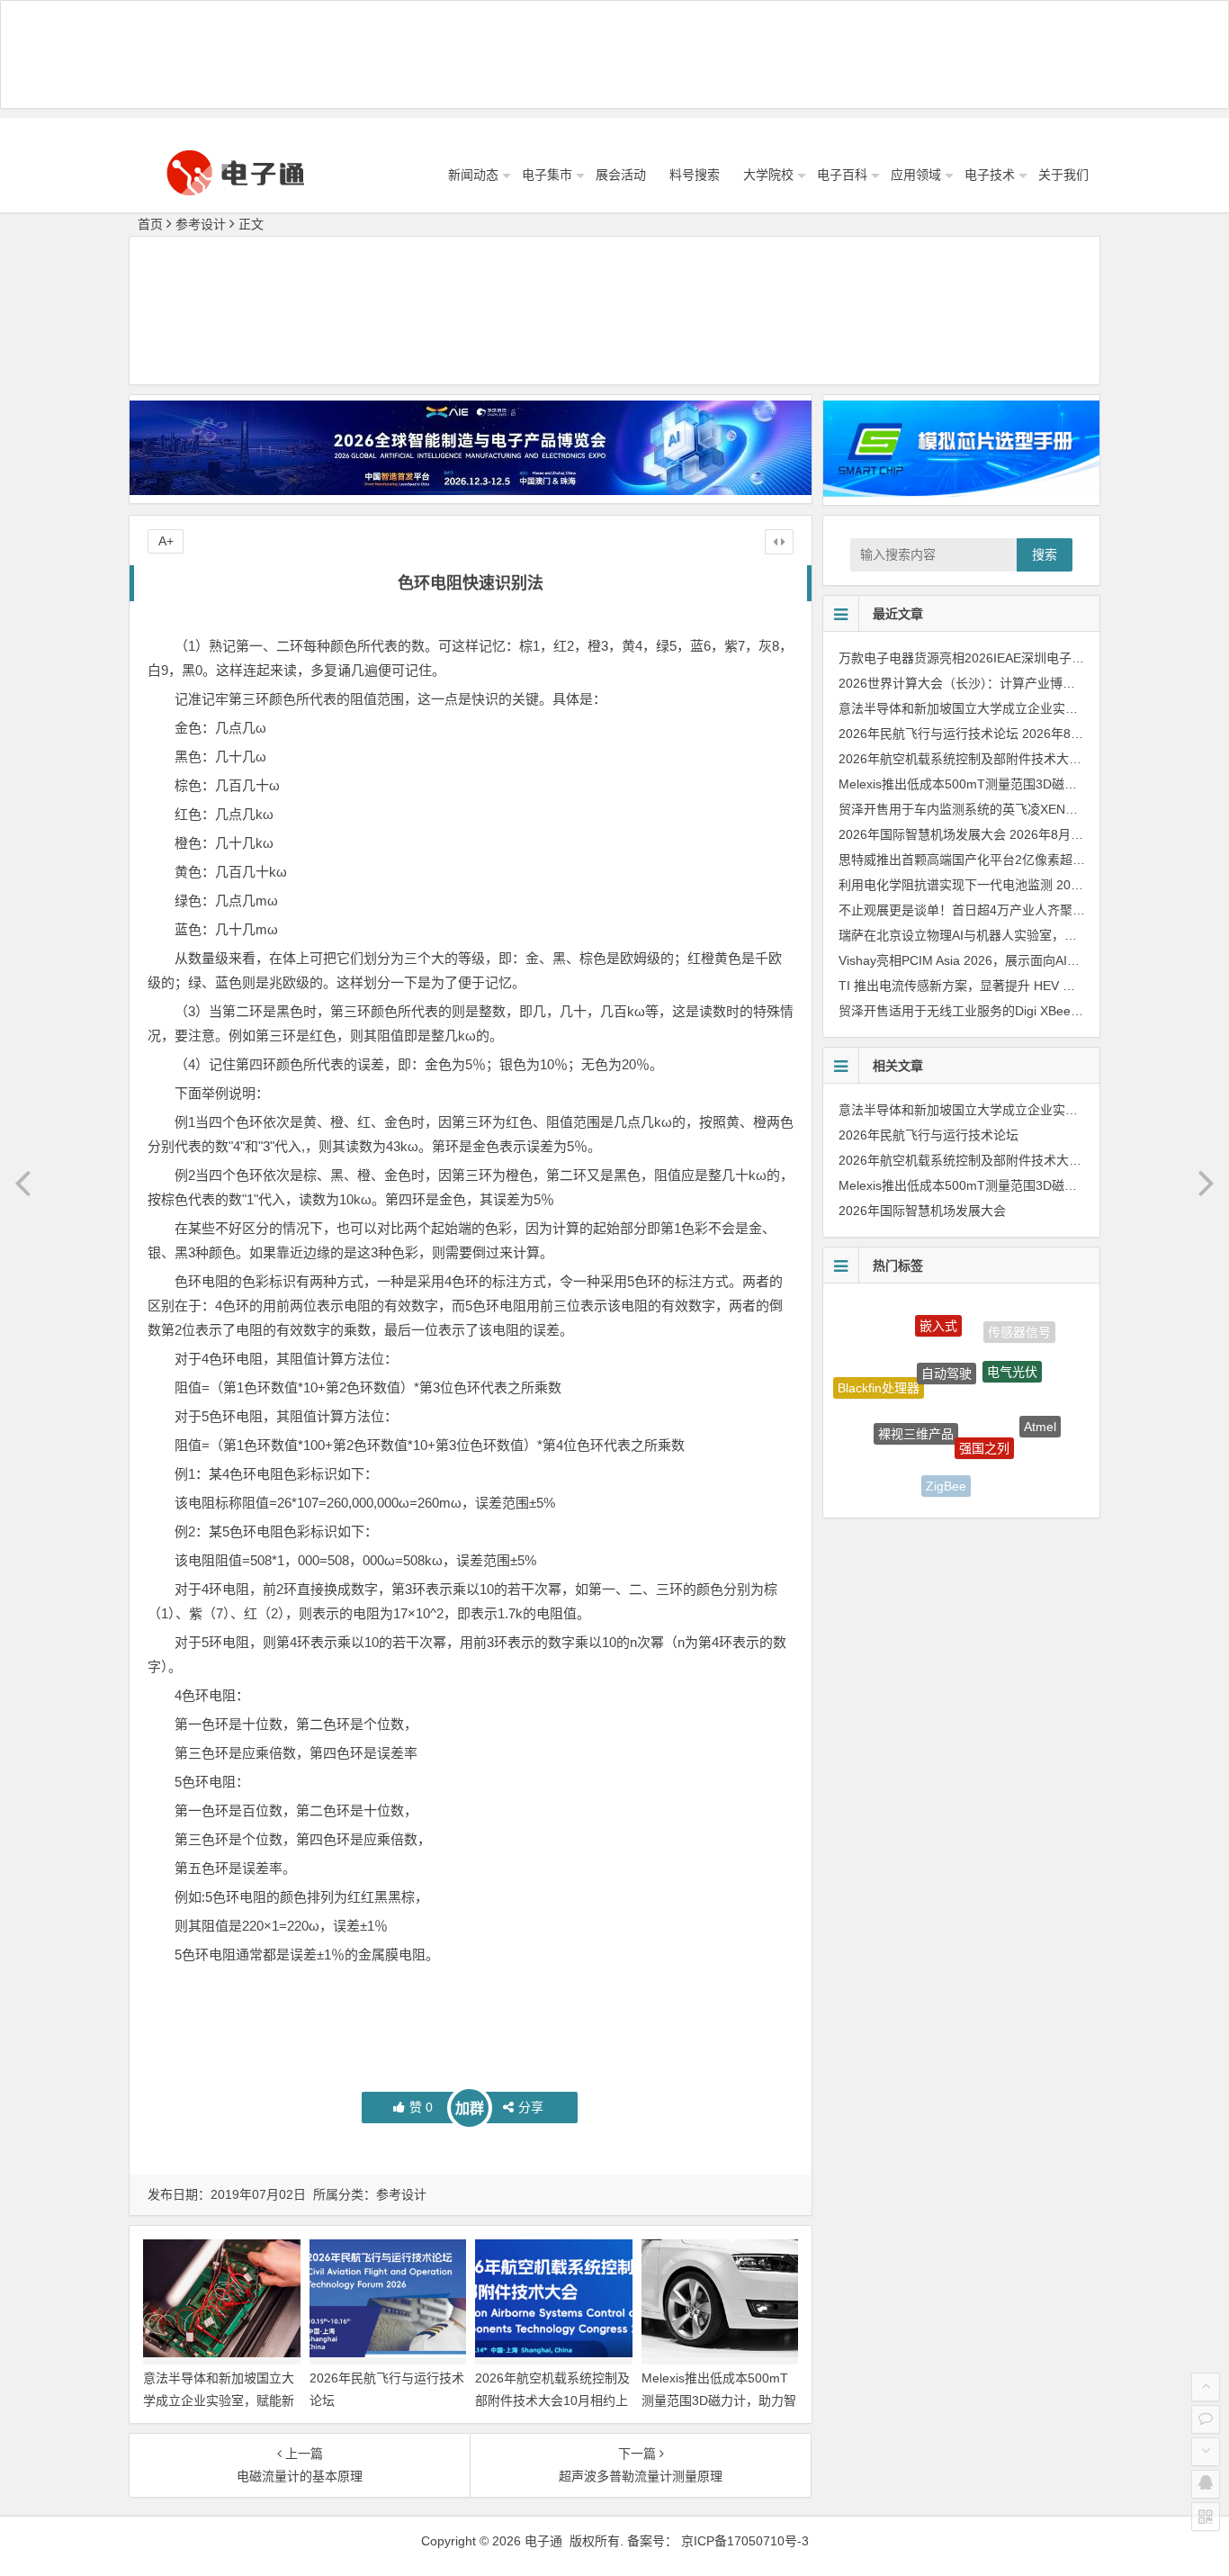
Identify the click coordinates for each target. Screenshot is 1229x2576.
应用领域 (916, 175)
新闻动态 (473, 175)
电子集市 (547, 175)
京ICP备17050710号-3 (745, 2541)
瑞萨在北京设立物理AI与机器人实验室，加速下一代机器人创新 (1014, 935)
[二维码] (1206, 2517)
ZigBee (946, 1464)
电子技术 (990, 175)
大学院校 (768, 175)
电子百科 (842, 175)
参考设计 (201, 224)
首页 (150, 224)
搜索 (1045, 554)
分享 (531, 2107)
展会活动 (621, 175)
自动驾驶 (946, 1334)
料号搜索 (695, 175)
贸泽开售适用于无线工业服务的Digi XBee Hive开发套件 (994, 1011)
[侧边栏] (779, 542)
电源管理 (889, 1446)
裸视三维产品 (916, 1393)
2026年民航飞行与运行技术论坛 (928, 734)
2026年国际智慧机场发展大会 (922, 834)
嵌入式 (938, 1313)
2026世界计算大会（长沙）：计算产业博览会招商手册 (988, 683)
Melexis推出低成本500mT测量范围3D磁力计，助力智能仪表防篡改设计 (719, 2400)
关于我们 (1063, 175)
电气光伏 (1012, 1340)
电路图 (1009, 1467)
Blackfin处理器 (879, 1373)
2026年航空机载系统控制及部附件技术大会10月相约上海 (552, 2400)
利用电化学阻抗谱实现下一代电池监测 (946, 885)
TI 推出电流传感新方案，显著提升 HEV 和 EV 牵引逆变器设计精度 (1025, 986)
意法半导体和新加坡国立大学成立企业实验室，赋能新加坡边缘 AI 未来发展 (219, 2400)
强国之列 (984, 1404)
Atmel (1040, 1404)
